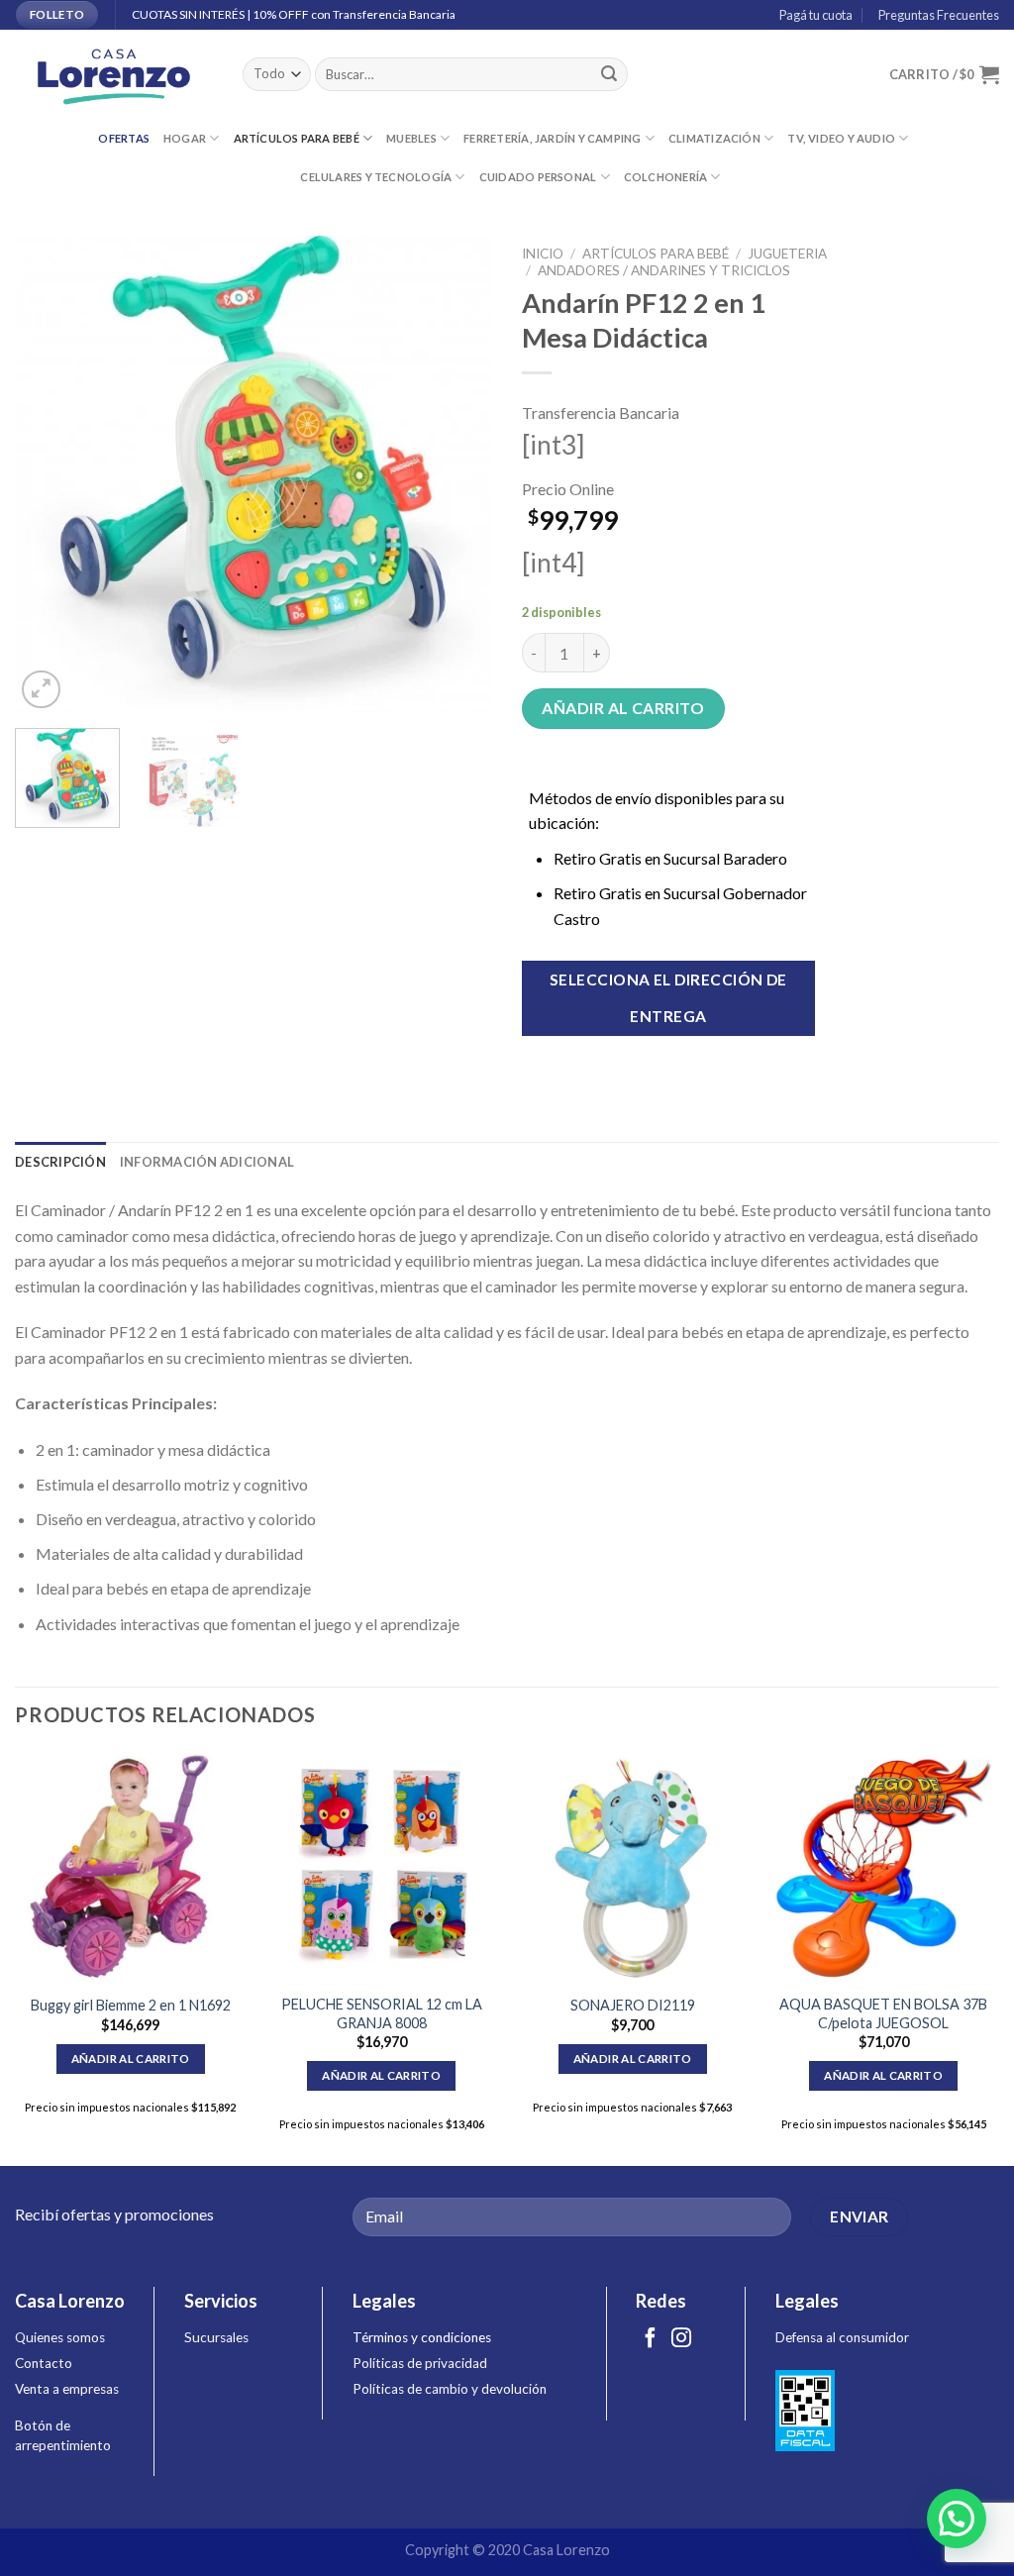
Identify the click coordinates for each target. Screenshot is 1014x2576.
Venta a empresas (67, 2389)
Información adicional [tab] (207, 1162)
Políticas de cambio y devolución (450, 2389)
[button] (957, 2519)
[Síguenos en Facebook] (651, 2339)
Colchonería (665, 177)
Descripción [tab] (60, 1162)
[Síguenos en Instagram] (681, 2339)
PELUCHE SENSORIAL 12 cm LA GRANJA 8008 (382, 2013)
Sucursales (216, 2337)
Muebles (411, 138)
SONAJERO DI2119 (633, 2005)
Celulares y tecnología (376, 177)
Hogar (185, 138)
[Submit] (609, 74)
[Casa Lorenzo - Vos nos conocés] (114, 75)
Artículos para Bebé (297, 138)
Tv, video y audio (841, 138)
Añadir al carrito (623, 708)
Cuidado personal (538, 177)
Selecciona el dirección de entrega (668, 998)
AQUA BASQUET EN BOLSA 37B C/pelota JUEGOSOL (883, 2013)
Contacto (44, 2363)
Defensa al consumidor (842, 2337)
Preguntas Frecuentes (937, 15)
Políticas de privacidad (420, 2363)
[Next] (457, 474)
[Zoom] (41, 690)
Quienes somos (60, 2337)
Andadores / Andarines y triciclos (664, 270)
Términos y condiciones (422, 2337)
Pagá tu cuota (814, 15)
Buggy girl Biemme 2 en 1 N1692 (131, 2005)
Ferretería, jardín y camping (552, 138)
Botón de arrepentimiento (63, 2435)
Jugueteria (787, 254)
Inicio (543, 254)
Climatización (714, 138)
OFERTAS (124, 138)
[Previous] (50, 474)
